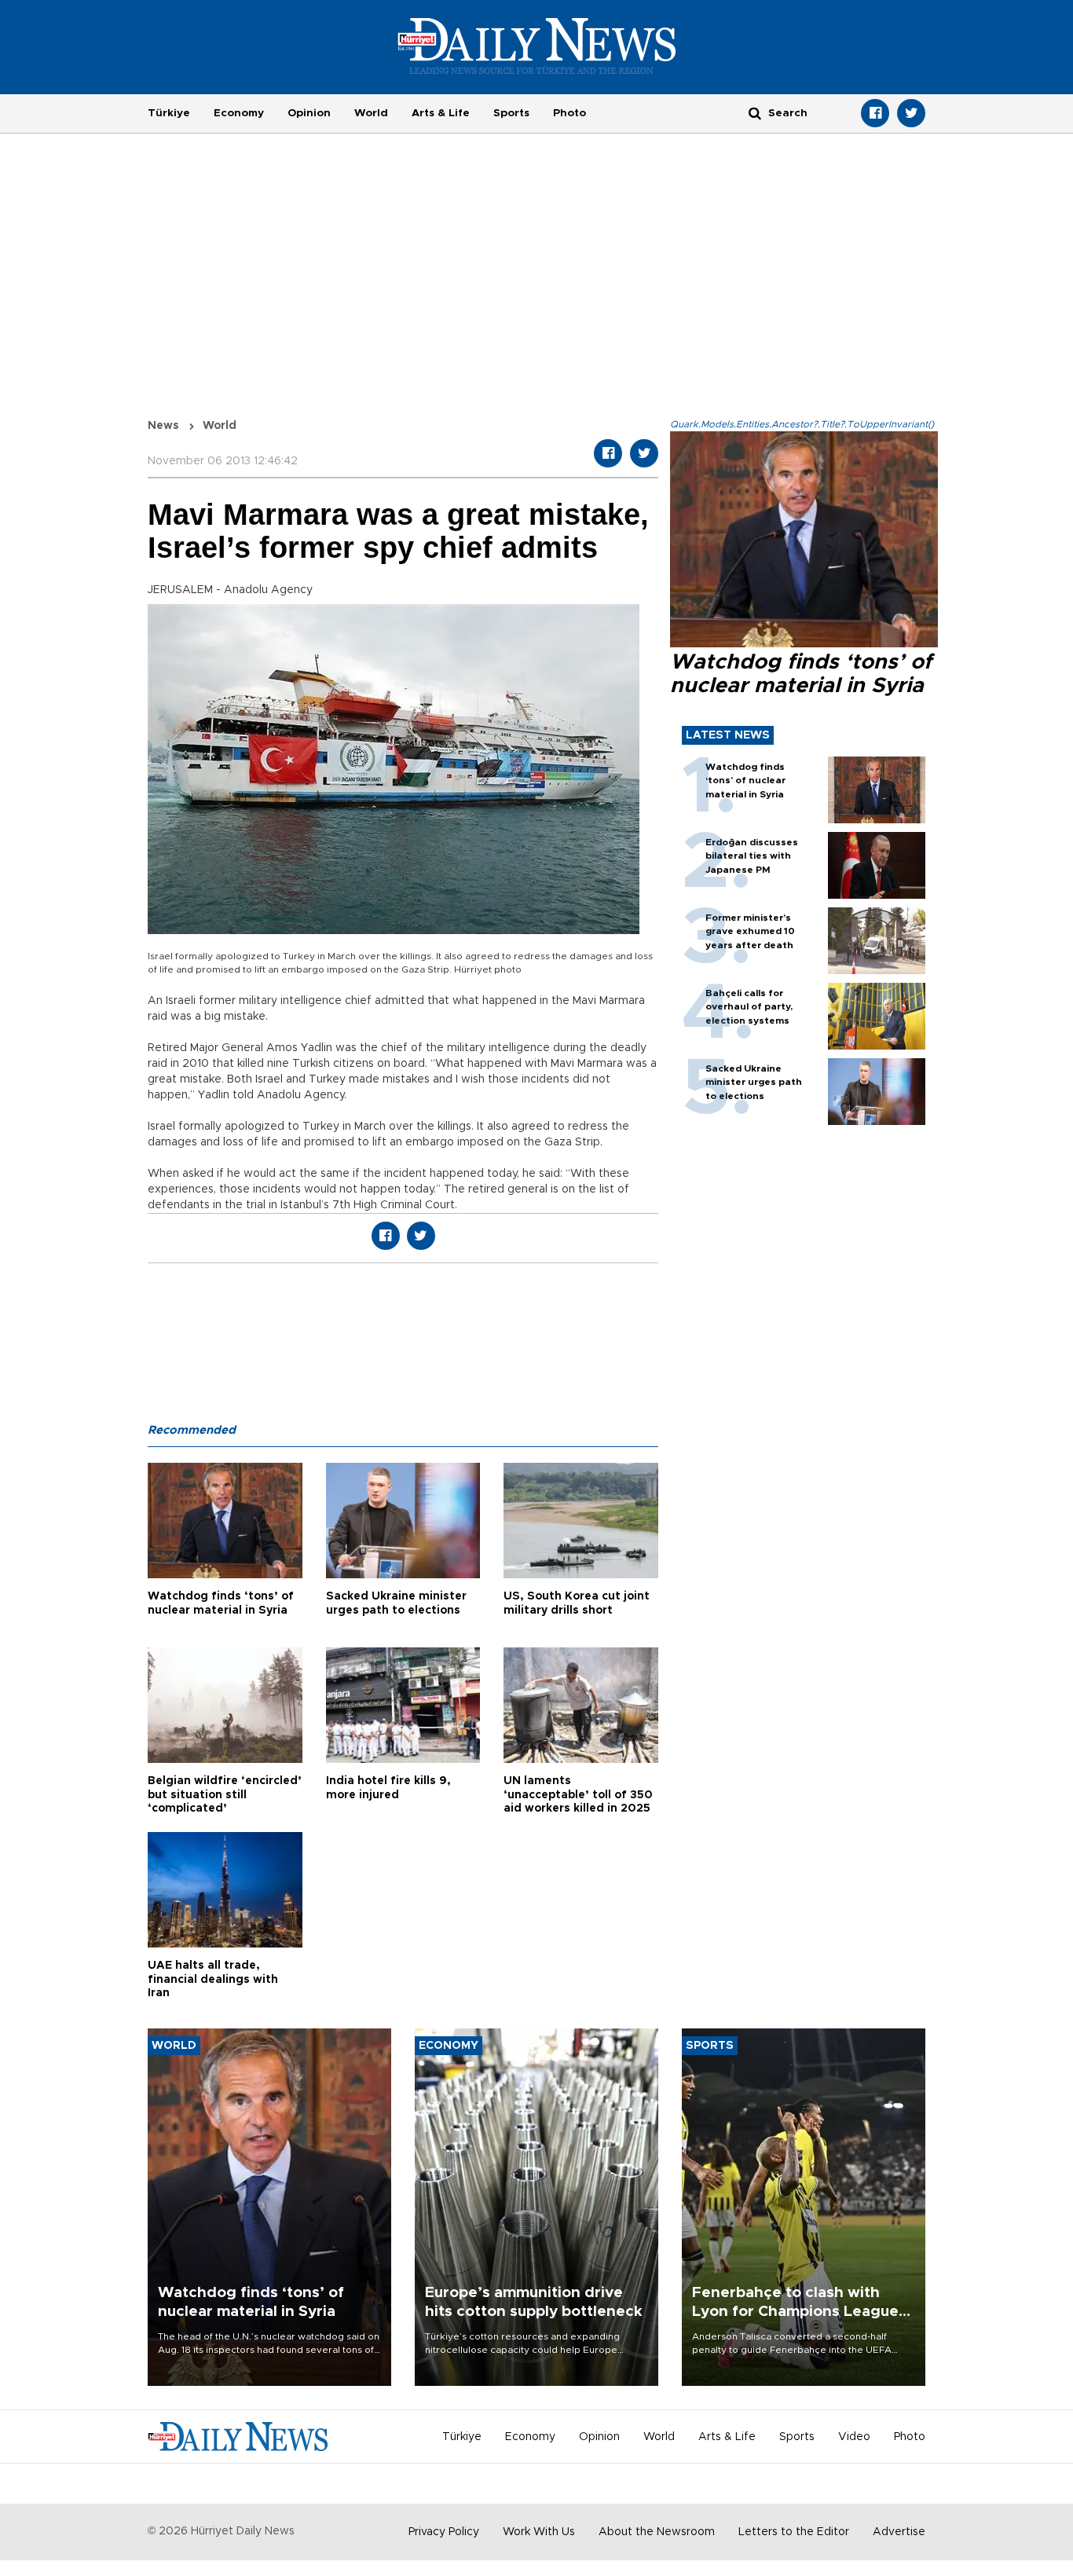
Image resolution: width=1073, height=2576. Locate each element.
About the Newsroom (657, 2532)
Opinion (309, 113)
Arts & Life (441, 113)
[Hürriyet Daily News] (537, 46)
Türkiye (169, 113)
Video (854, 2437)
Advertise (899, 2532)
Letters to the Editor (794, 2532)
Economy (239, 113)
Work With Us (539, 2532)
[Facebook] (875, 113)
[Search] (755, 113)
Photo (569, 113)
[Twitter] (911, 113)
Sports (511, 113)
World (371, 113)
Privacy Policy (444, 2532)
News (163, 426)
